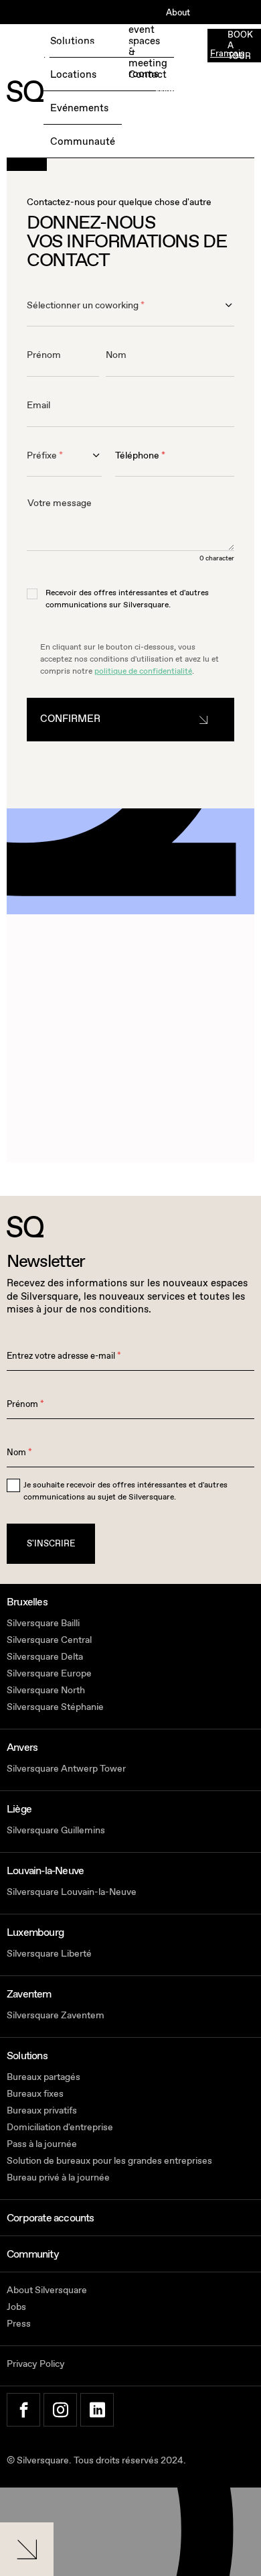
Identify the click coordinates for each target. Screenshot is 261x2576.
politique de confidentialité (143, 671)
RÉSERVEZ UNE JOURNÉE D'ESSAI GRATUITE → (77, 54)
